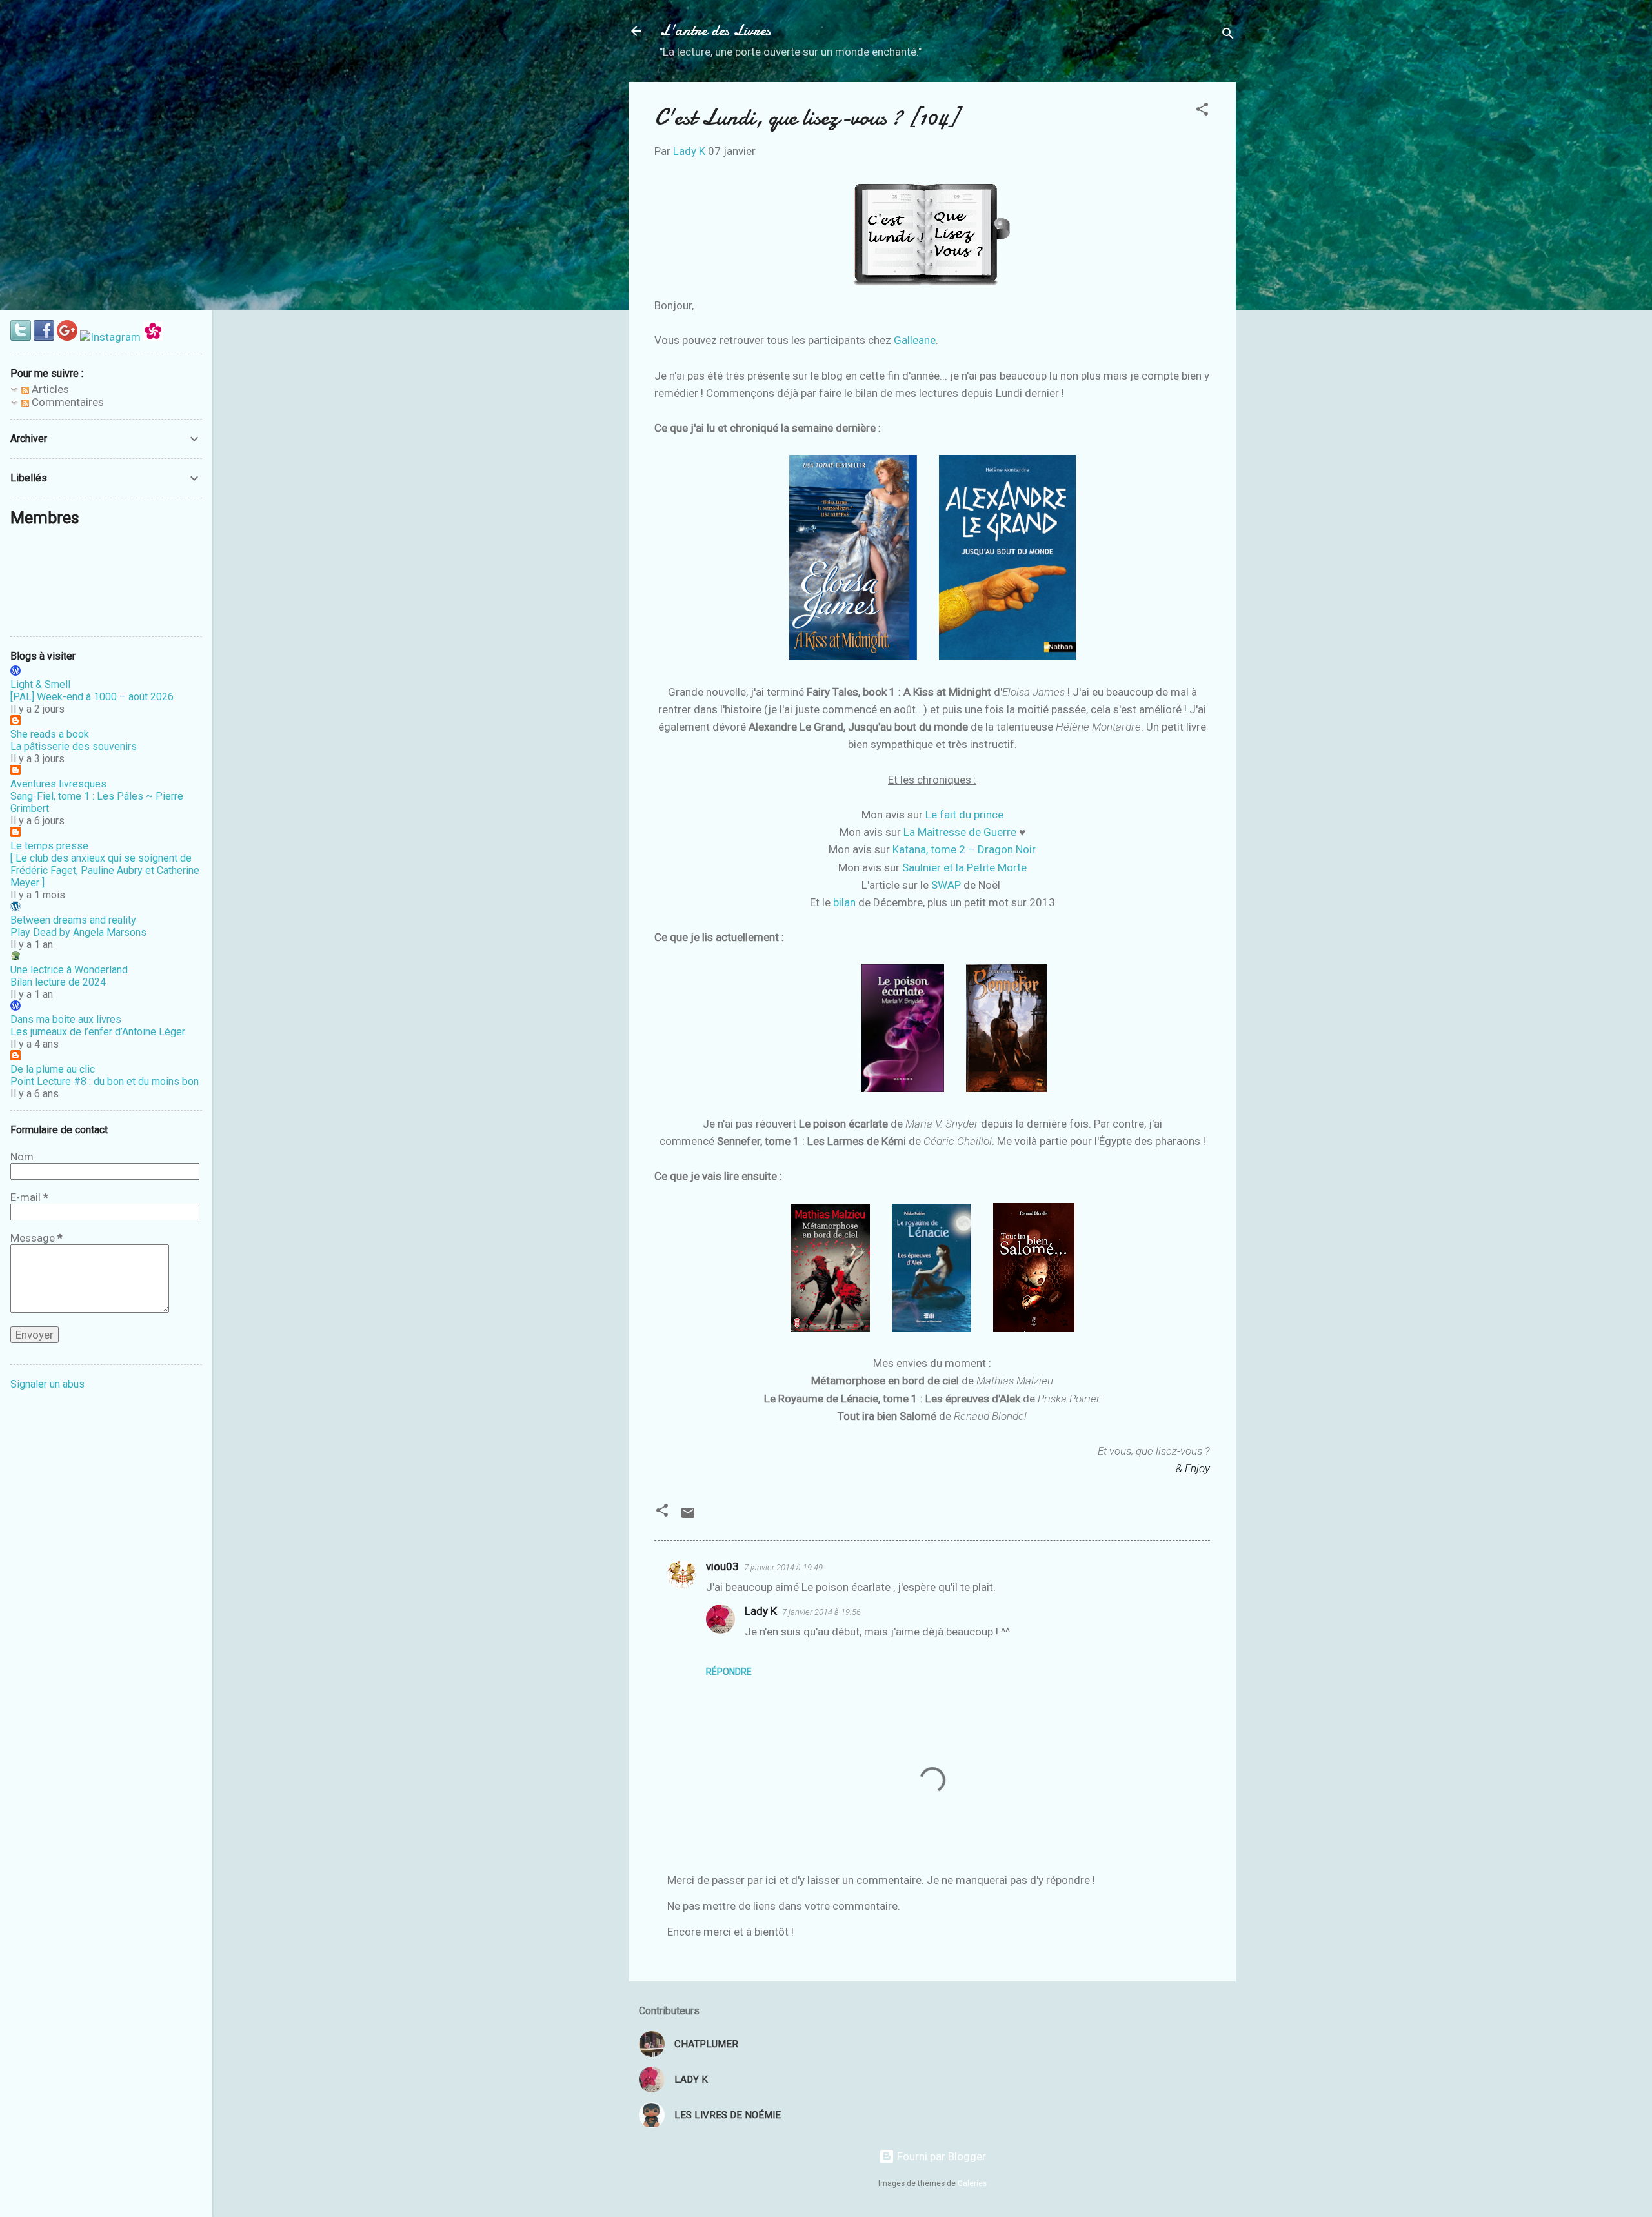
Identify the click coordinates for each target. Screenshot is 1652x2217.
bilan (844, 902)
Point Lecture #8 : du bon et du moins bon (105, 1081)
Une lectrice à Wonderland (69, 970)
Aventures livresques (58, 784)
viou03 (722, 1566)
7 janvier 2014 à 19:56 (821, 1612)
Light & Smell (40, 684)
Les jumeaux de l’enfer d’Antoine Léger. (98, 1032)
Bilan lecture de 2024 (58, 982)
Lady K (761, 1611)
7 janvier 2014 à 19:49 (783, 1567)
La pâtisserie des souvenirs (74, 746)
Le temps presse (49, 846)
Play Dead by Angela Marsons (78, 932)
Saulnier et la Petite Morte (964, 867)
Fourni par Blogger (940, 2156)
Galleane (915, 340)
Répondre (729, 1672)
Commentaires (66, 402)
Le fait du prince (964, 815)
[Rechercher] (1228, 35)
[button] (1202, 111)
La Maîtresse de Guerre (960, 832)
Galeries (972, 2183)
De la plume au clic (53, 1069)
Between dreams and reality (73, 920)
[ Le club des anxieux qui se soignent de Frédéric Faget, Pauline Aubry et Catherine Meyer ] (105, 870)
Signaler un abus (47, 1384)
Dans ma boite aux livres (66, 1019)
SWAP (946, 885)
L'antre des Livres (715, 31)
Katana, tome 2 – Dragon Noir (964, 849)
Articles (49, 389)
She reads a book (50, 734)
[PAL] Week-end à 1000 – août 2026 (92, 697)
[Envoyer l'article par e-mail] (688, 1517)
